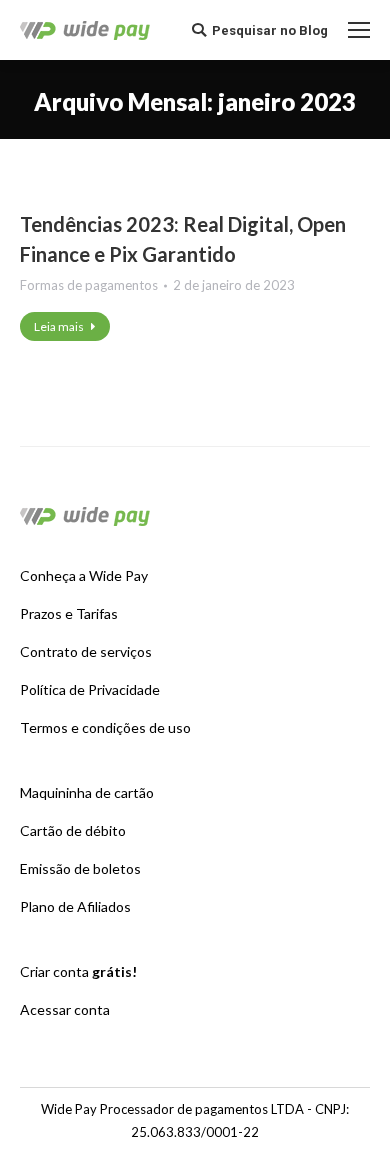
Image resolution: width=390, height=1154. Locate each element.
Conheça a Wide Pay (84, 575)
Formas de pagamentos (89, 285)
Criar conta (78, 971)
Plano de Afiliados (75, 906)
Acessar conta (65, 1009)
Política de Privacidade (90, 689)
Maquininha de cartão (87, 792)
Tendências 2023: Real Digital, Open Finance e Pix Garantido (183, 239)
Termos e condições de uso (105, 727)
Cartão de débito (73, 830)
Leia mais (59, 326)
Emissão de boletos (80, 868)
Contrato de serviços (86, 651)
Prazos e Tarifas (69, 613)
